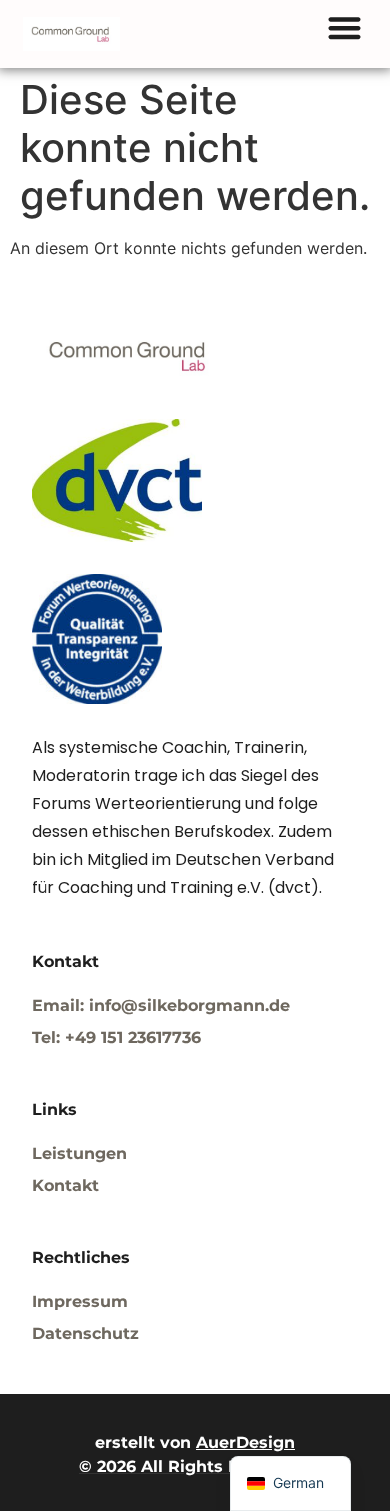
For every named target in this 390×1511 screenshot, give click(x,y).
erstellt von (195, 1442)
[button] (344, 27)
